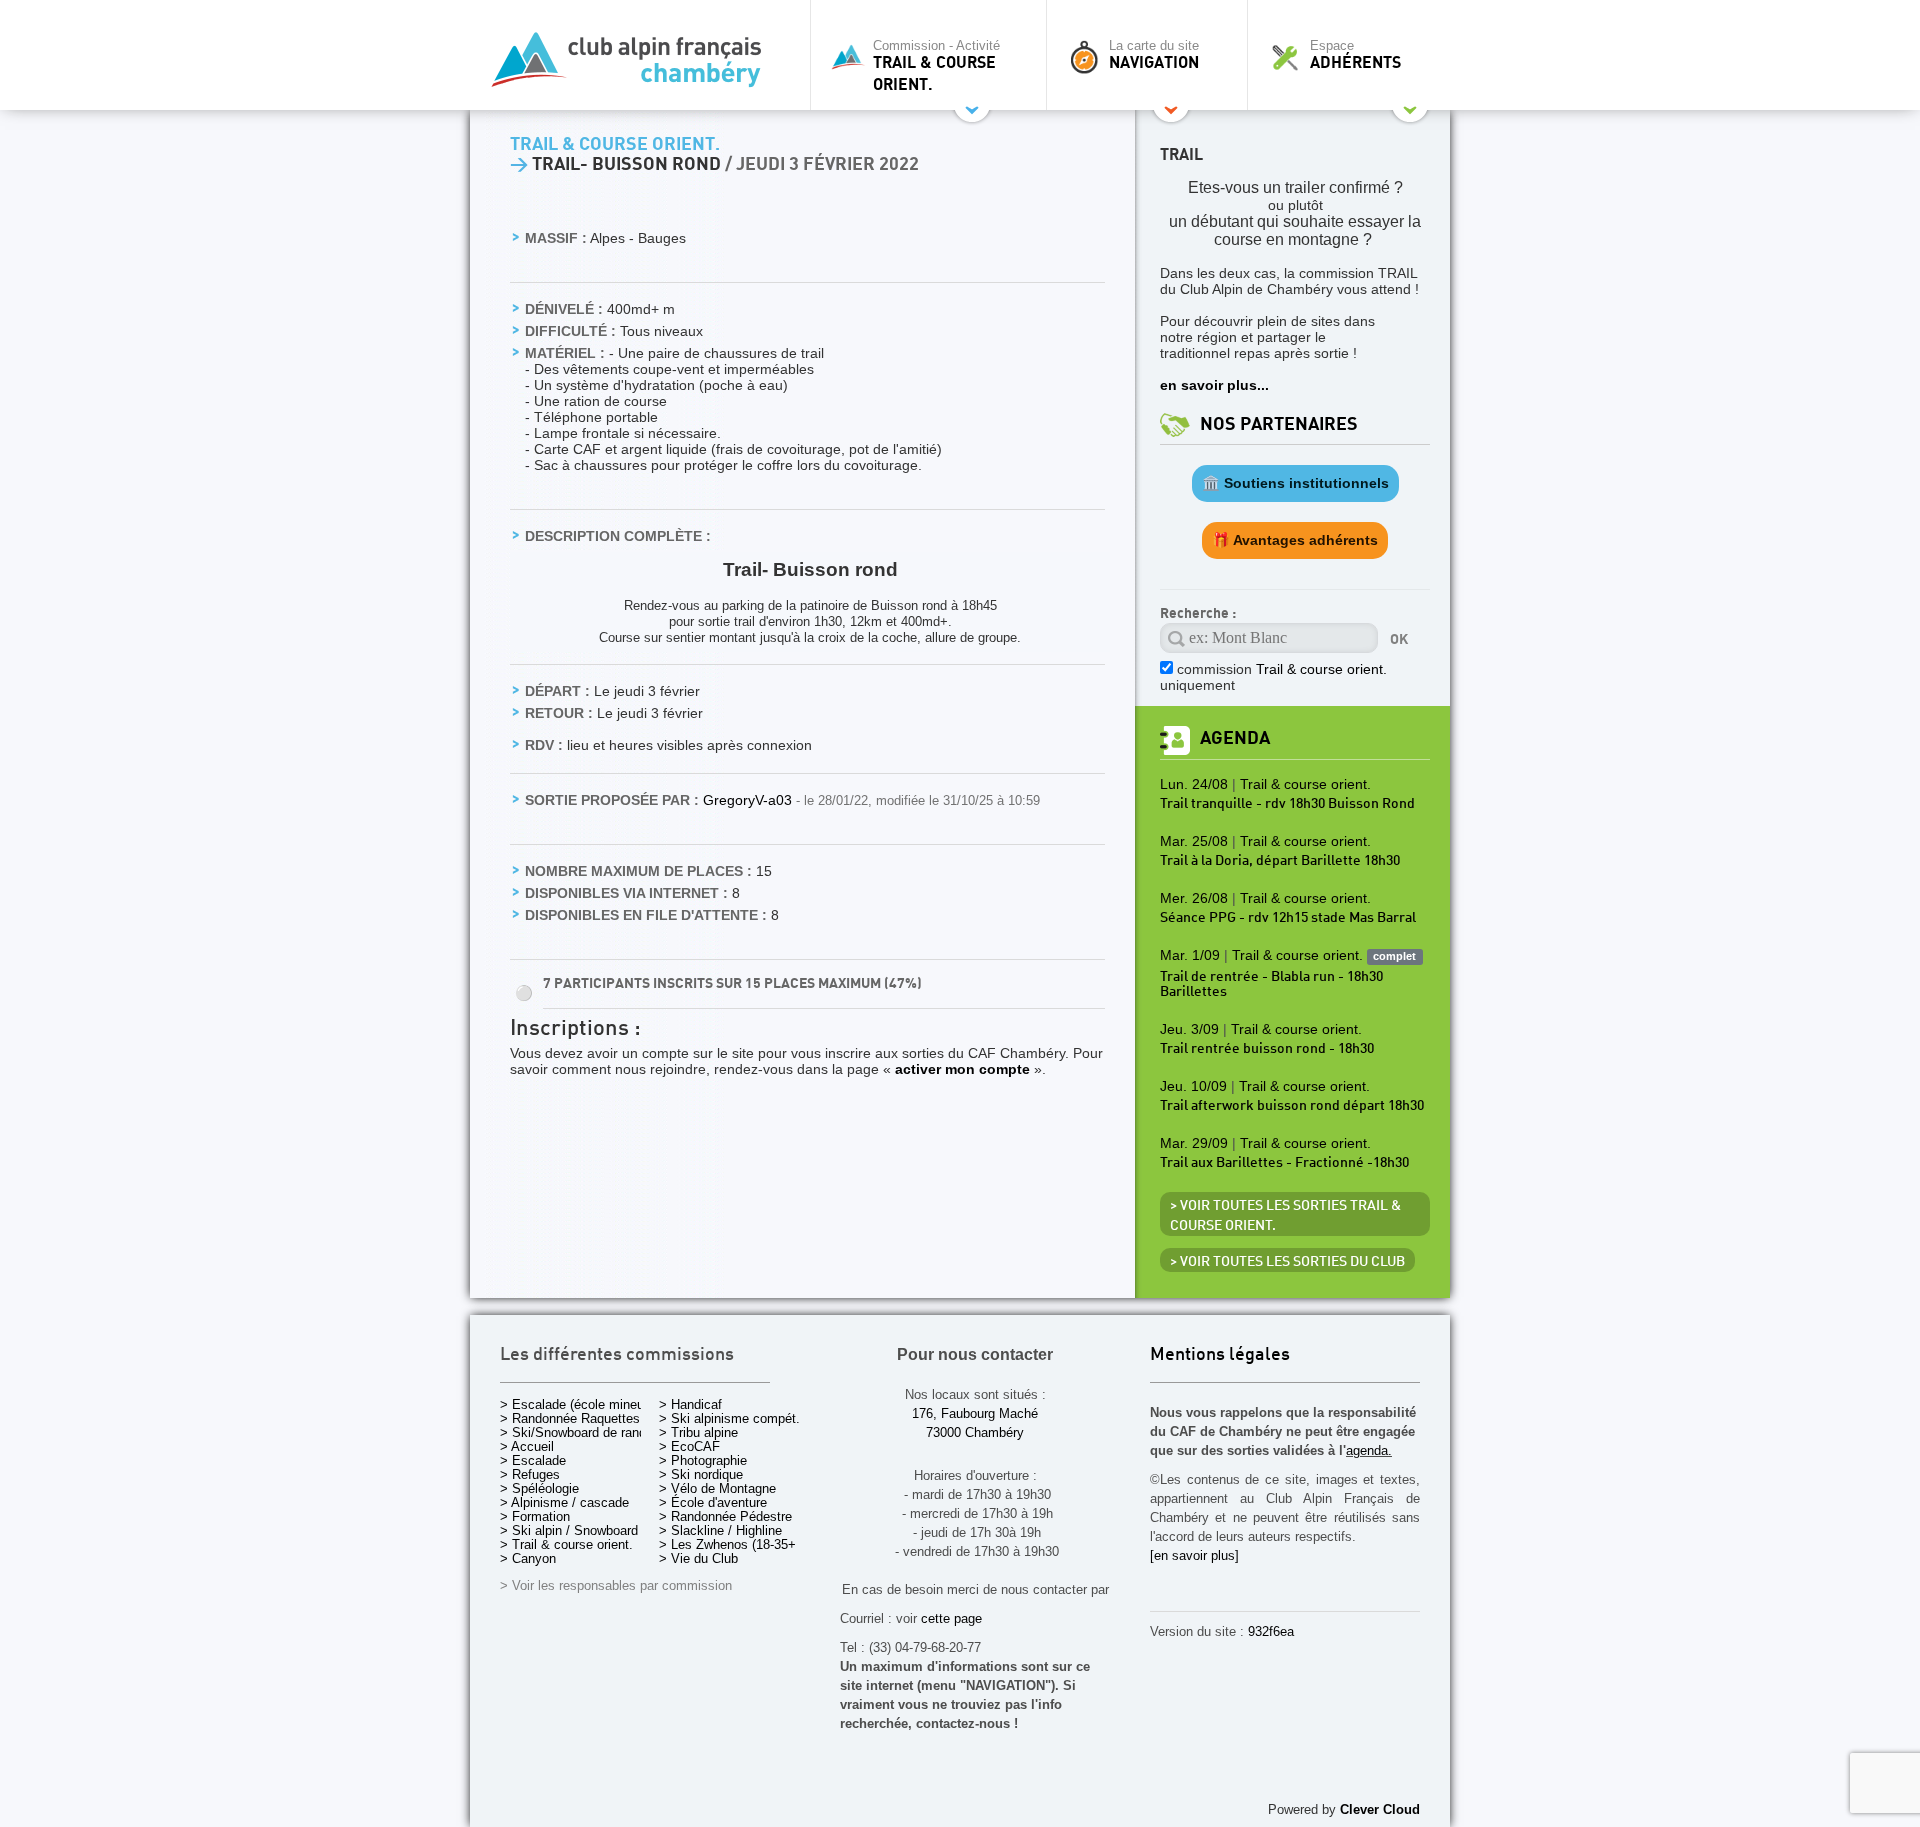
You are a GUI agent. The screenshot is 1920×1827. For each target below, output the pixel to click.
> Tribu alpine (698, 1432)
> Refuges (530, 1474)
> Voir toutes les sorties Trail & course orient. (1285, 1216)
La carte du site (1154, 55)
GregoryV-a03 (749, 800)
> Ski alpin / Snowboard (569, 1530)
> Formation (535, 1516)
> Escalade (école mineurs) (579, 1404)
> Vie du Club (698, 1558)
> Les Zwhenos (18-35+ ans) (742, 1544)
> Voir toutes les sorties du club (1287, 1262)
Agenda (1235, 738)
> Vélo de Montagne (717, 1488)
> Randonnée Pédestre (725, 1516)
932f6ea (1271, 1631)
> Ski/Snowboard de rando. (578, 1432)
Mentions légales (1220, 1355)
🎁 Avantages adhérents (1295, 540)
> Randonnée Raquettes (570, 1418)
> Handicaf (690, 1404)
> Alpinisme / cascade (564, 1502)
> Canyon (528, 1558)
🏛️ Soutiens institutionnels (1295, 483)
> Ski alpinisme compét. (729, 1418)
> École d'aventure (713, 1502)
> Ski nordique (701, 1474)
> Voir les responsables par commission (616, 1585)
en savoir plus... (1214, 385)
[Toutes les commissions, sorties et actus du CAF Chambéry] (635, 65)
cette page (951, 1618)
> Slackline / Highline (720, 1530)
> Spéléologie (539, 1488)
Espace (1355, 55)
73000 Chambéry (975, 1432)
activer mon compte (962, 1069)
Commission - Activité (936, 66)
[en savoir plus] (1194, 1555)
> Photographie (703, 1460)
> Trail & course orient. (566, 1544)
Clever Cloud (1380, 1809)
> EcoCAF (689, 1446)
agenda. (1369, 1450)
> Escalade (533, 1460)
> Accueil (527, 1446)
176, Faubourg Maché (975, 1413)
